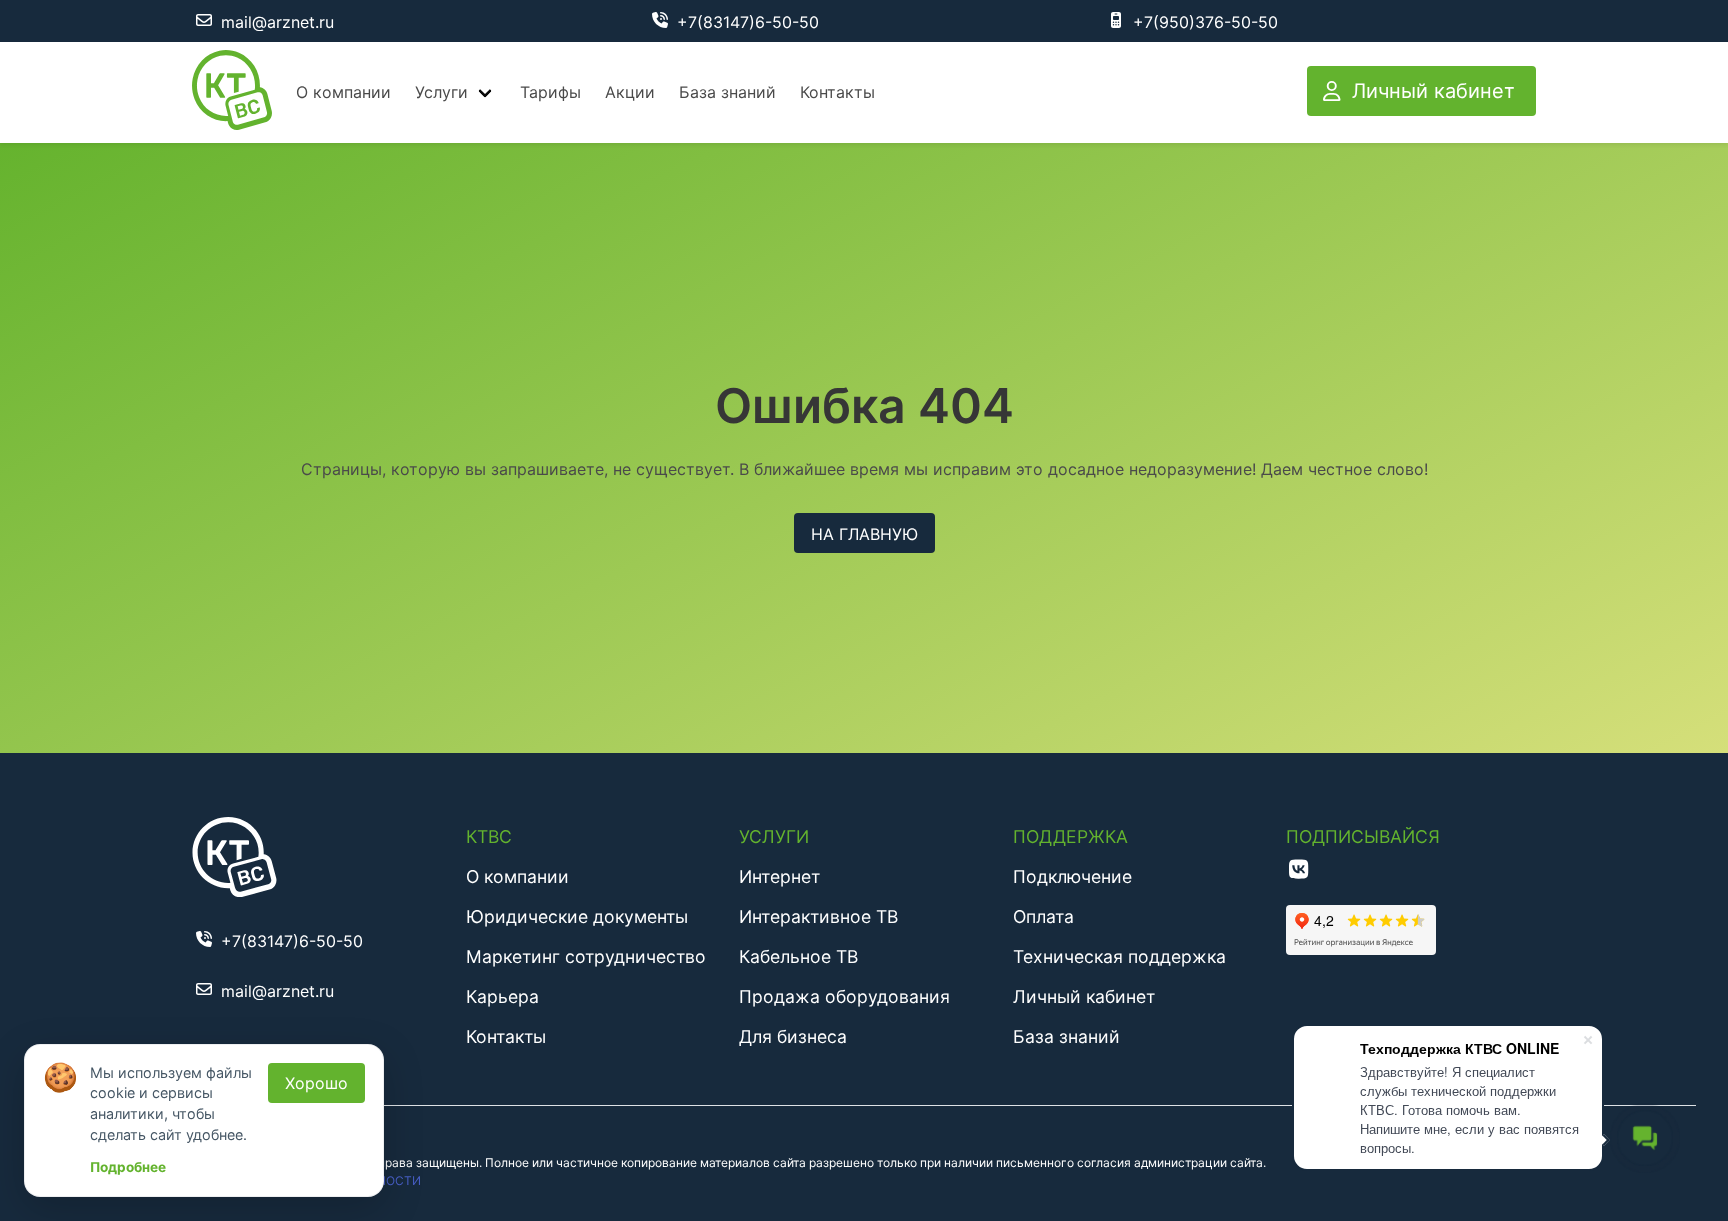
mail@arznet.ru (277, 22)
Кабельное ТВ (798, 956)
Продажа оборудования (844, 996)
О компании (343, 92)
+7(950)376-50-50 (1205, 22)
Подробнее (128, 1167)
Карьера (502, 996)
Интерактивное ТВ (818, 916)
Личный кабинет (1084, 996)
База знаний (727, 92)
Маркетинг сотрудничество (586, 956)
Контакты (837, 92)
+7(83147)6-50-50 (748, 22)
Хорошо (316, 1083)
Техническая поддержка (1119, 956)
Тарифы (550, 92)
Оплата (1043, 916)
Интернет (779, 876)
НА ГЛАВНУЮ (864, 534)
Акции (630, 92)
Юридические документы (577, 916)
